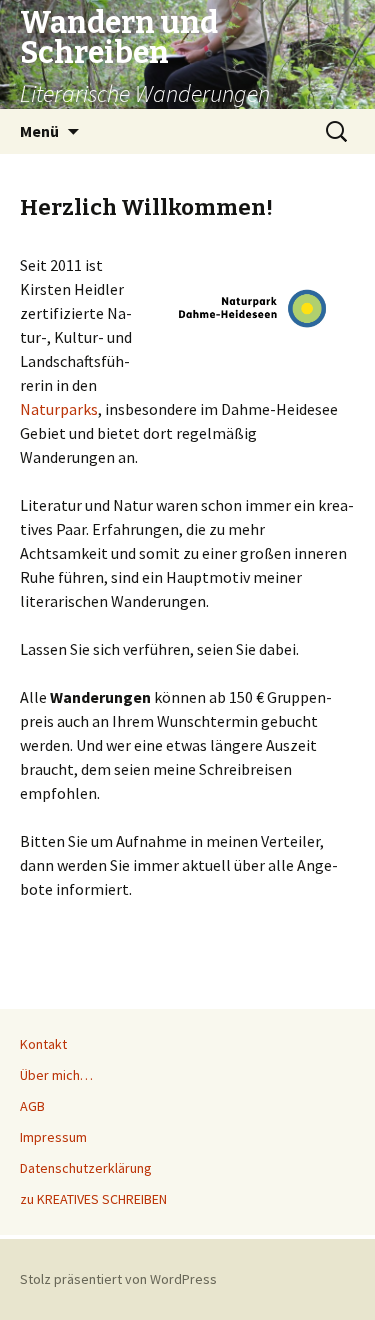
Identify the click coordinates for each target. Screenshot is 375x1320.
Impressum (53, 1137)
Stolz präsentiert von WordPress (118, 1279)
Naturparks (59, 409)
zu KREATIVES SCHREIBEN (93, 1199)
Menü (39, 131)
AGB (32, 1106)
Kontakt (43, 1044)
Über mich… (56, 1075)
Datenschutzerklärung (86, 1168)
